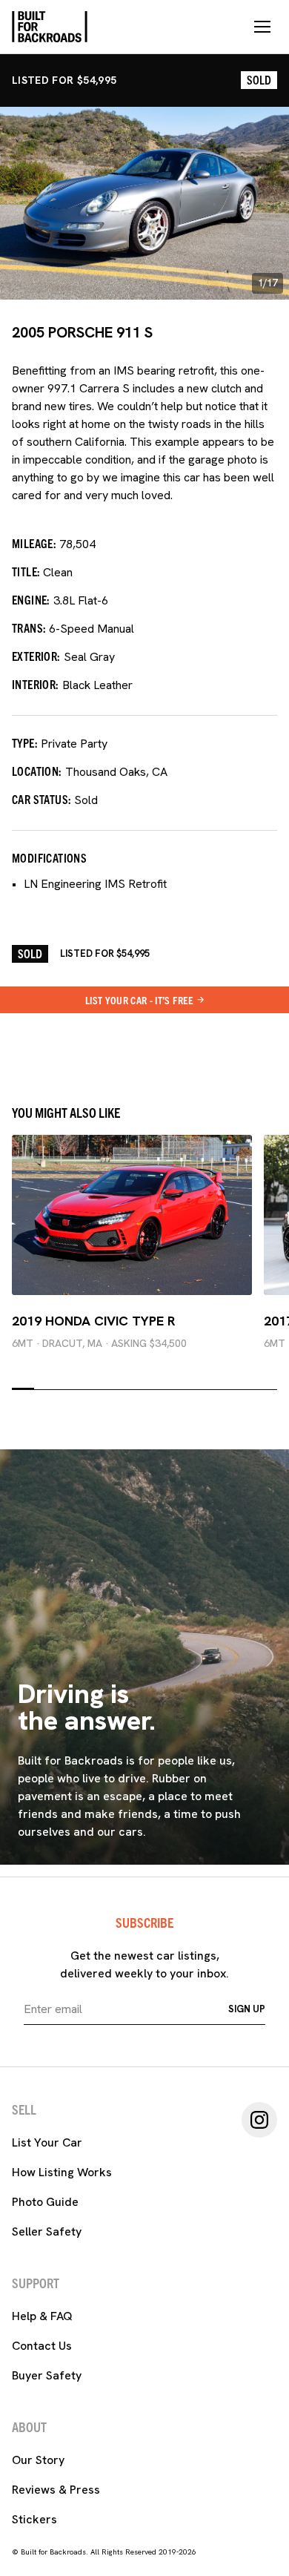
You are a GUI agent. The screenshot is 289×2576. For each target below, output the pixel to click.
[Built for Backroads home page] (50, 27)
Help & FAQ (42, 2316)
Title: (26, 571)
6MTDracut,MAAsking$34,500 (99, 1343)
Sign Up (247, 2009)
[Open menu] (262, 27)
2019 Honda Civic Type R (94, 1321)
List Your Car (47, 2142)
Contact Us (42, 2346)
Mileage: (34, 543)
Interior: (36, 684)
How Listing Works (62, 2172)
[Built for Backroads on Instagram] (259, 2120)
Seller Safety (47, 2231)
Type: (25, 742)
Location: (37, 771)
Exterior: (36, 656)
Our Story (38, 2460)
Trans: (29, 627)
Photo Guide (45, 2202)
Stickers (34, 2519)
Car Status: (41, 799)
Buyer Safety (47, 2375)
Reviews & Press (56, 2490)
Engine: (31, 599)
